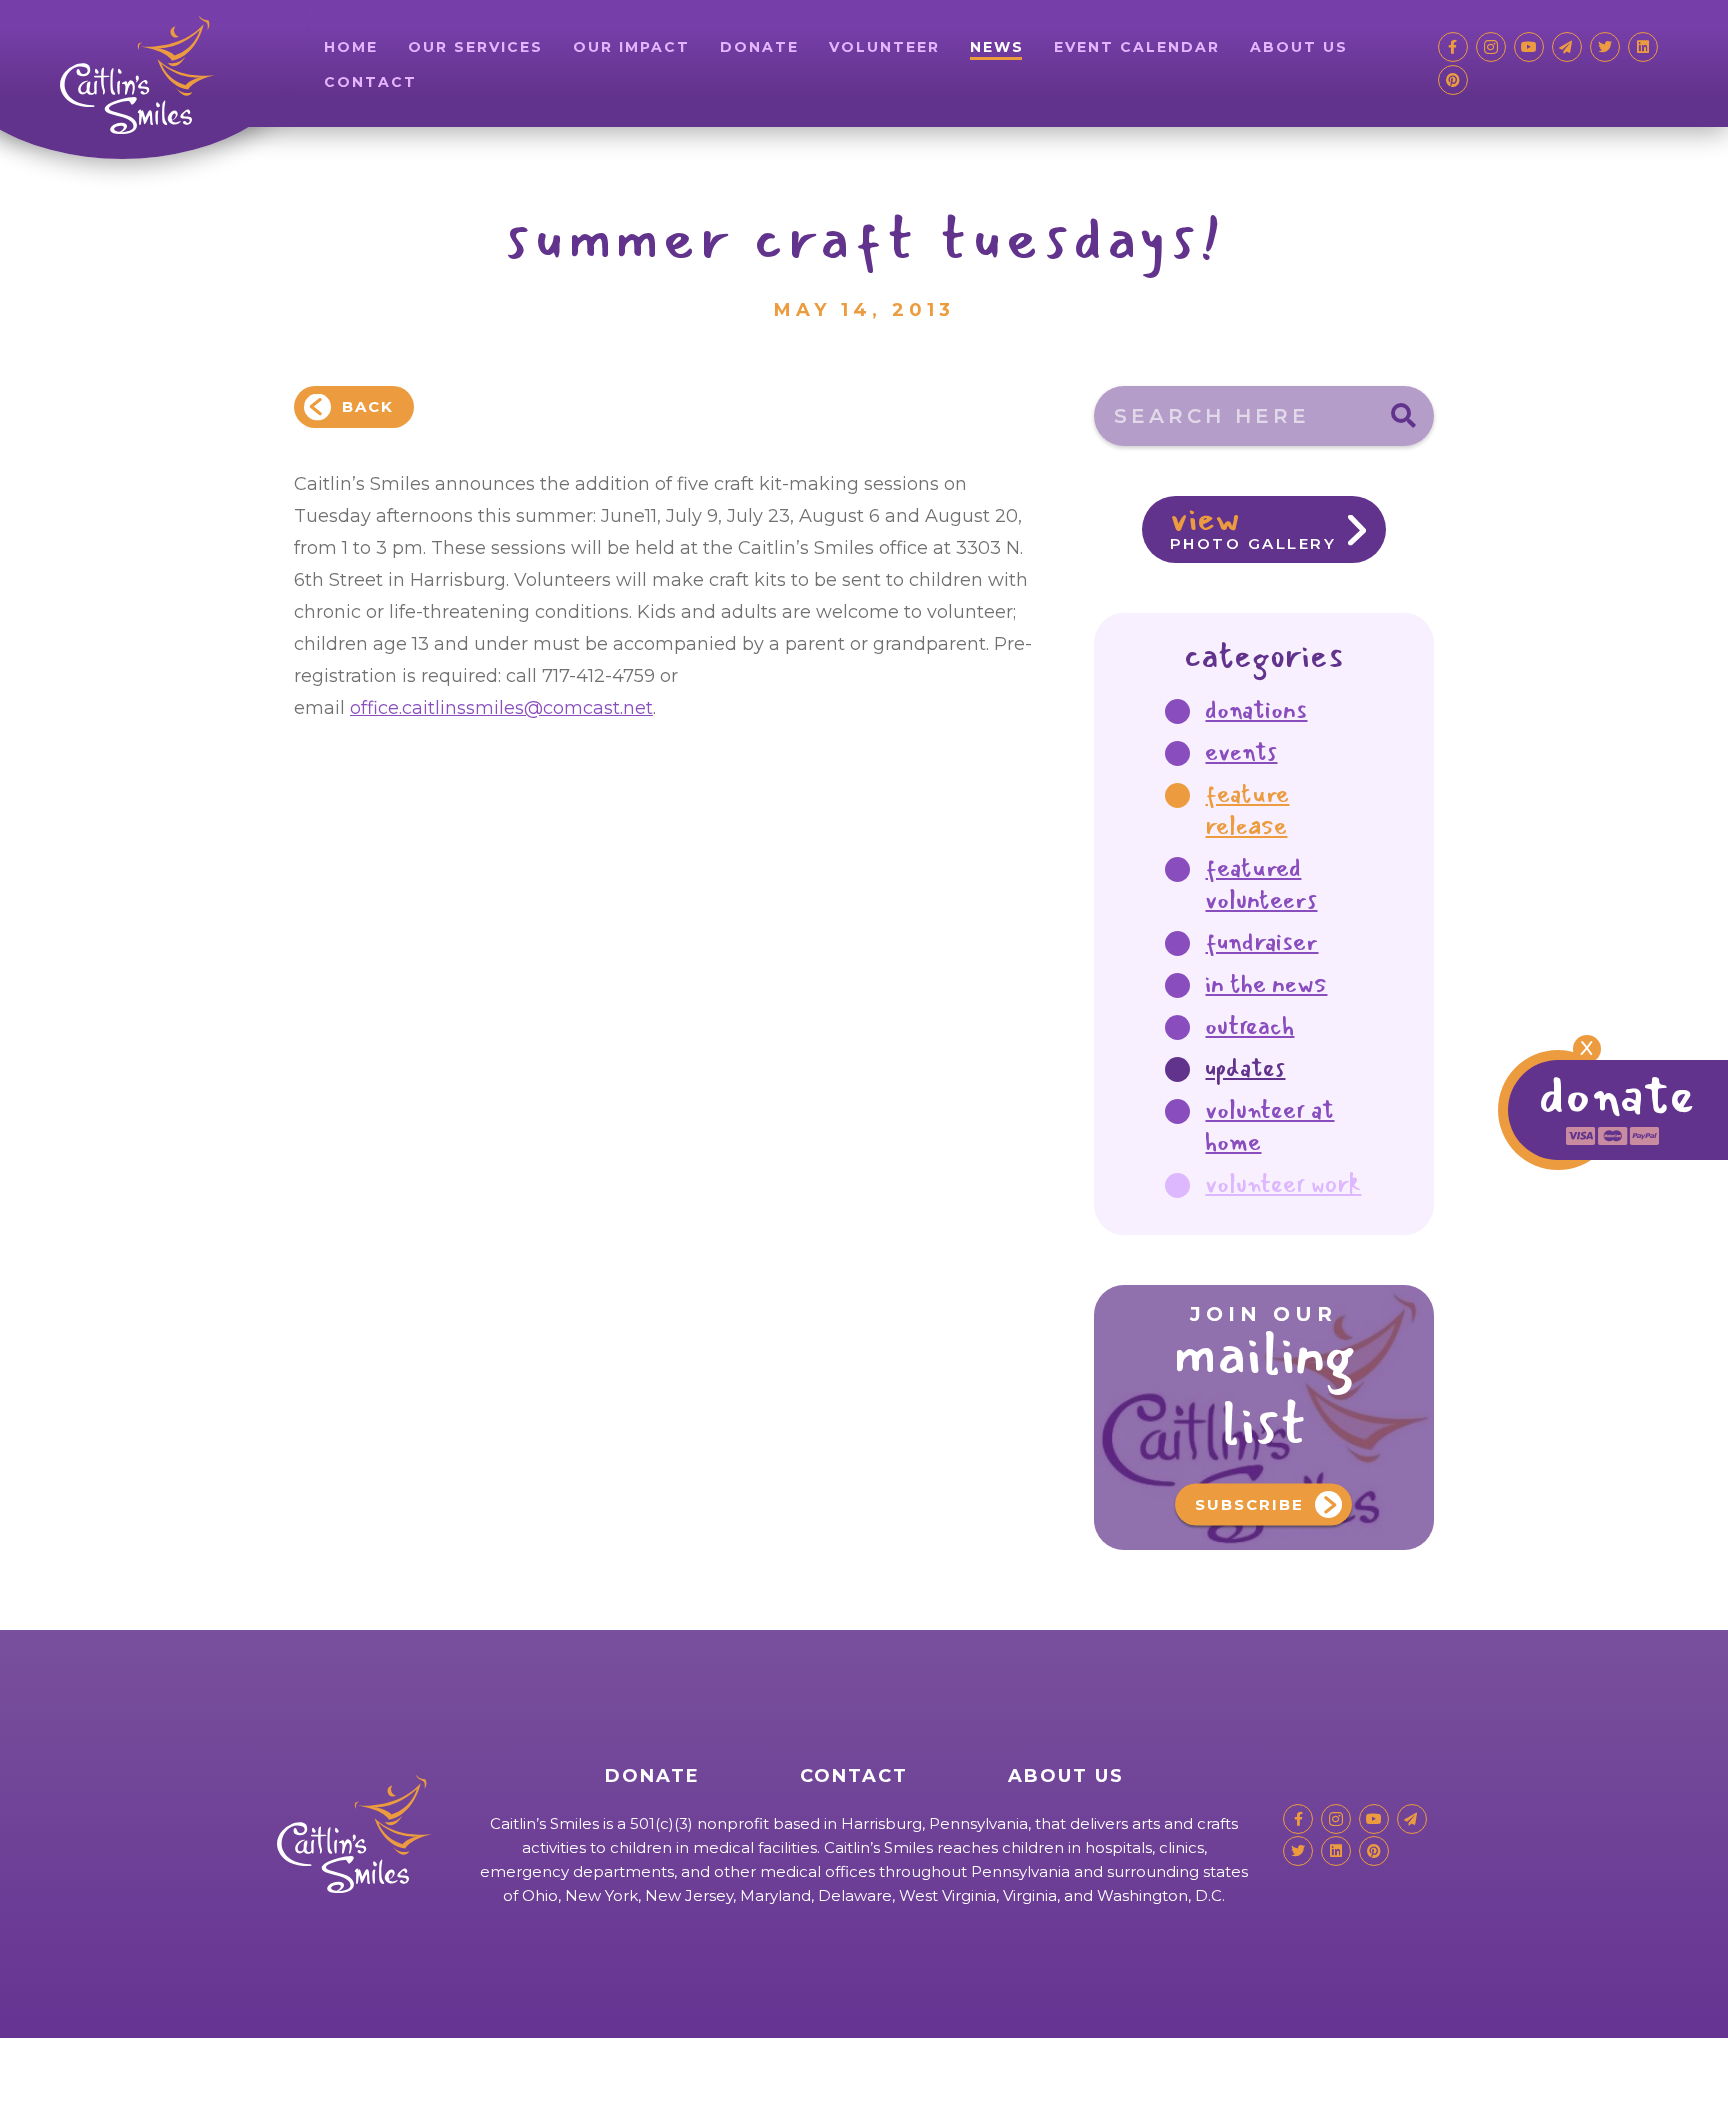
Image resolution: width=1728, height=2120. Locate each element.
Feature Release (1247, 810)
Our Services (475, 47)
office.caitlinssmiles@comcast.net (501, 708)
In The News (1266, 984)
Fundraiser (1261, 942)
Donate (759, 47)
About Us (1299, 47)
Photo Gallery (1253, 524)
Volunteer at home (1269, 1126)
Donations (1256, 710)
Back (368, 406)
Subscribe (1249, 1504)
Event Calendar (1137, 47)
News (997, 47)
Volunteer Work (1283, 1184)
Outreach (1249, 1026)
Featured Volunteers (1261, 884)
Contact (370, 82)
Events (1241, 752)
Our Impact (631, 47)
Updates (1245, 1068)
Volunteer (884, 47)
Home (351, 47)
